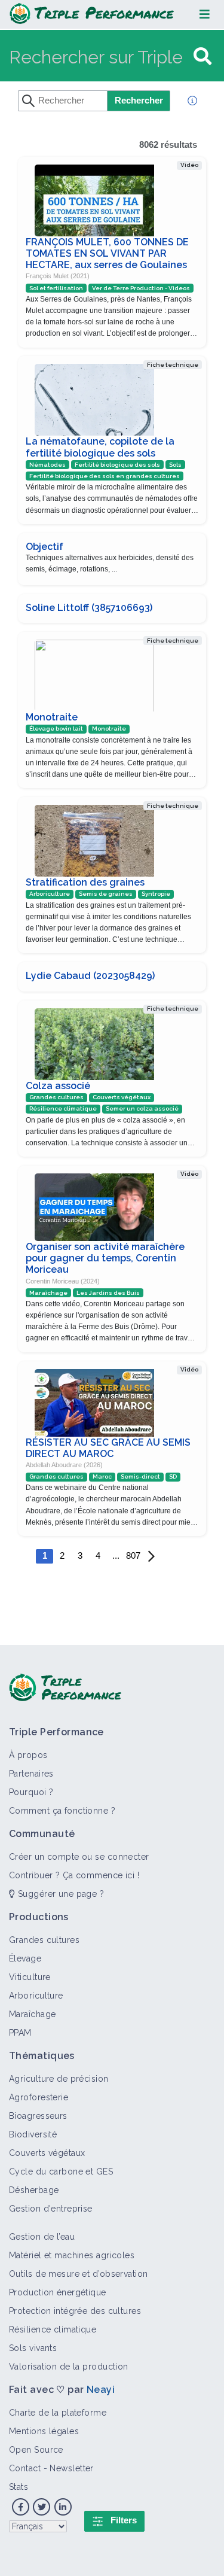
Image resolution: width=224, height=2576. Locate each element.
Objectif (45, 547)
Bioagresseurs (38, 2116)
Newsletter (71, 2468)
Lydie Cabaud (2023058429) (90, 976)
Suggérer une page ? (59, 1894)
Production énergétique (58, 2292)
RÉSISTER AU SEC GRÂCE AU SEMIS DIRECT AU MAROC (108, 1448)
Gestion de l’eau (42, 2237)
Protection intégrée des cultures (75, 2311)
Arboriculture (36, 1996)
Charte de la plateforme (58, 2413)
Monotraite (52, 717)
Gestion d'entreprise (51, 2209)
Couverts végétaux (47, 2153)
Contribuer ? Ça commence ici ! (74, 1875)
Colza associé (58, 1086)
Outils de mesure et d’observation (79, 2274)
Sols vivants (33, 2348)
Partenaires (31, 1774)
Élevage (25, 1958)
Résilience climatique (53, 2329)
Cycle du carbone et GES (61, 2171)
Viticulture (30, 1977)
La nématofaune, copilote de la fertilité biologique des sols (100, 447)
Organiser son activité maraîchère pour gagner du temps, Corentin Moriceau (105, 1258)
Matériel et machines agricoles (72, 2255)
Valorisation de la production (69, 2367)
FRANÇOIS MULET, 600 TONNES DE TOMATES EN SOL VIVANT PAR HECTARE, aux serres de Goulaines (107, 253)
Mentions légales (44, 2431)
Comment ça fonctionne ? (62, 1811)
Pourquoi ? (31, 1792)
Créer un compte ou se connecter (79, 1857)
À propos (28, 1755)
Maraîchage (32, 2014)
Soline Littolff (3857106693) (89, 608)
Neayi (101, 2390)
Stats (19, 2487)
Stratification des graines (85, 882)
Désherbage (34, 2190)
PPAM (20, 2033)
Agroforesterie (39, 2097)
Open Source (36, 2450)
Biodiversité (33, 2134)
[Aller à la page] (202, 57)
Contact (25, 2468)
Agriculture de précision (59, 2079)
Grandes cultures (44, 1940)
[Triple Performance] (92, 14)
